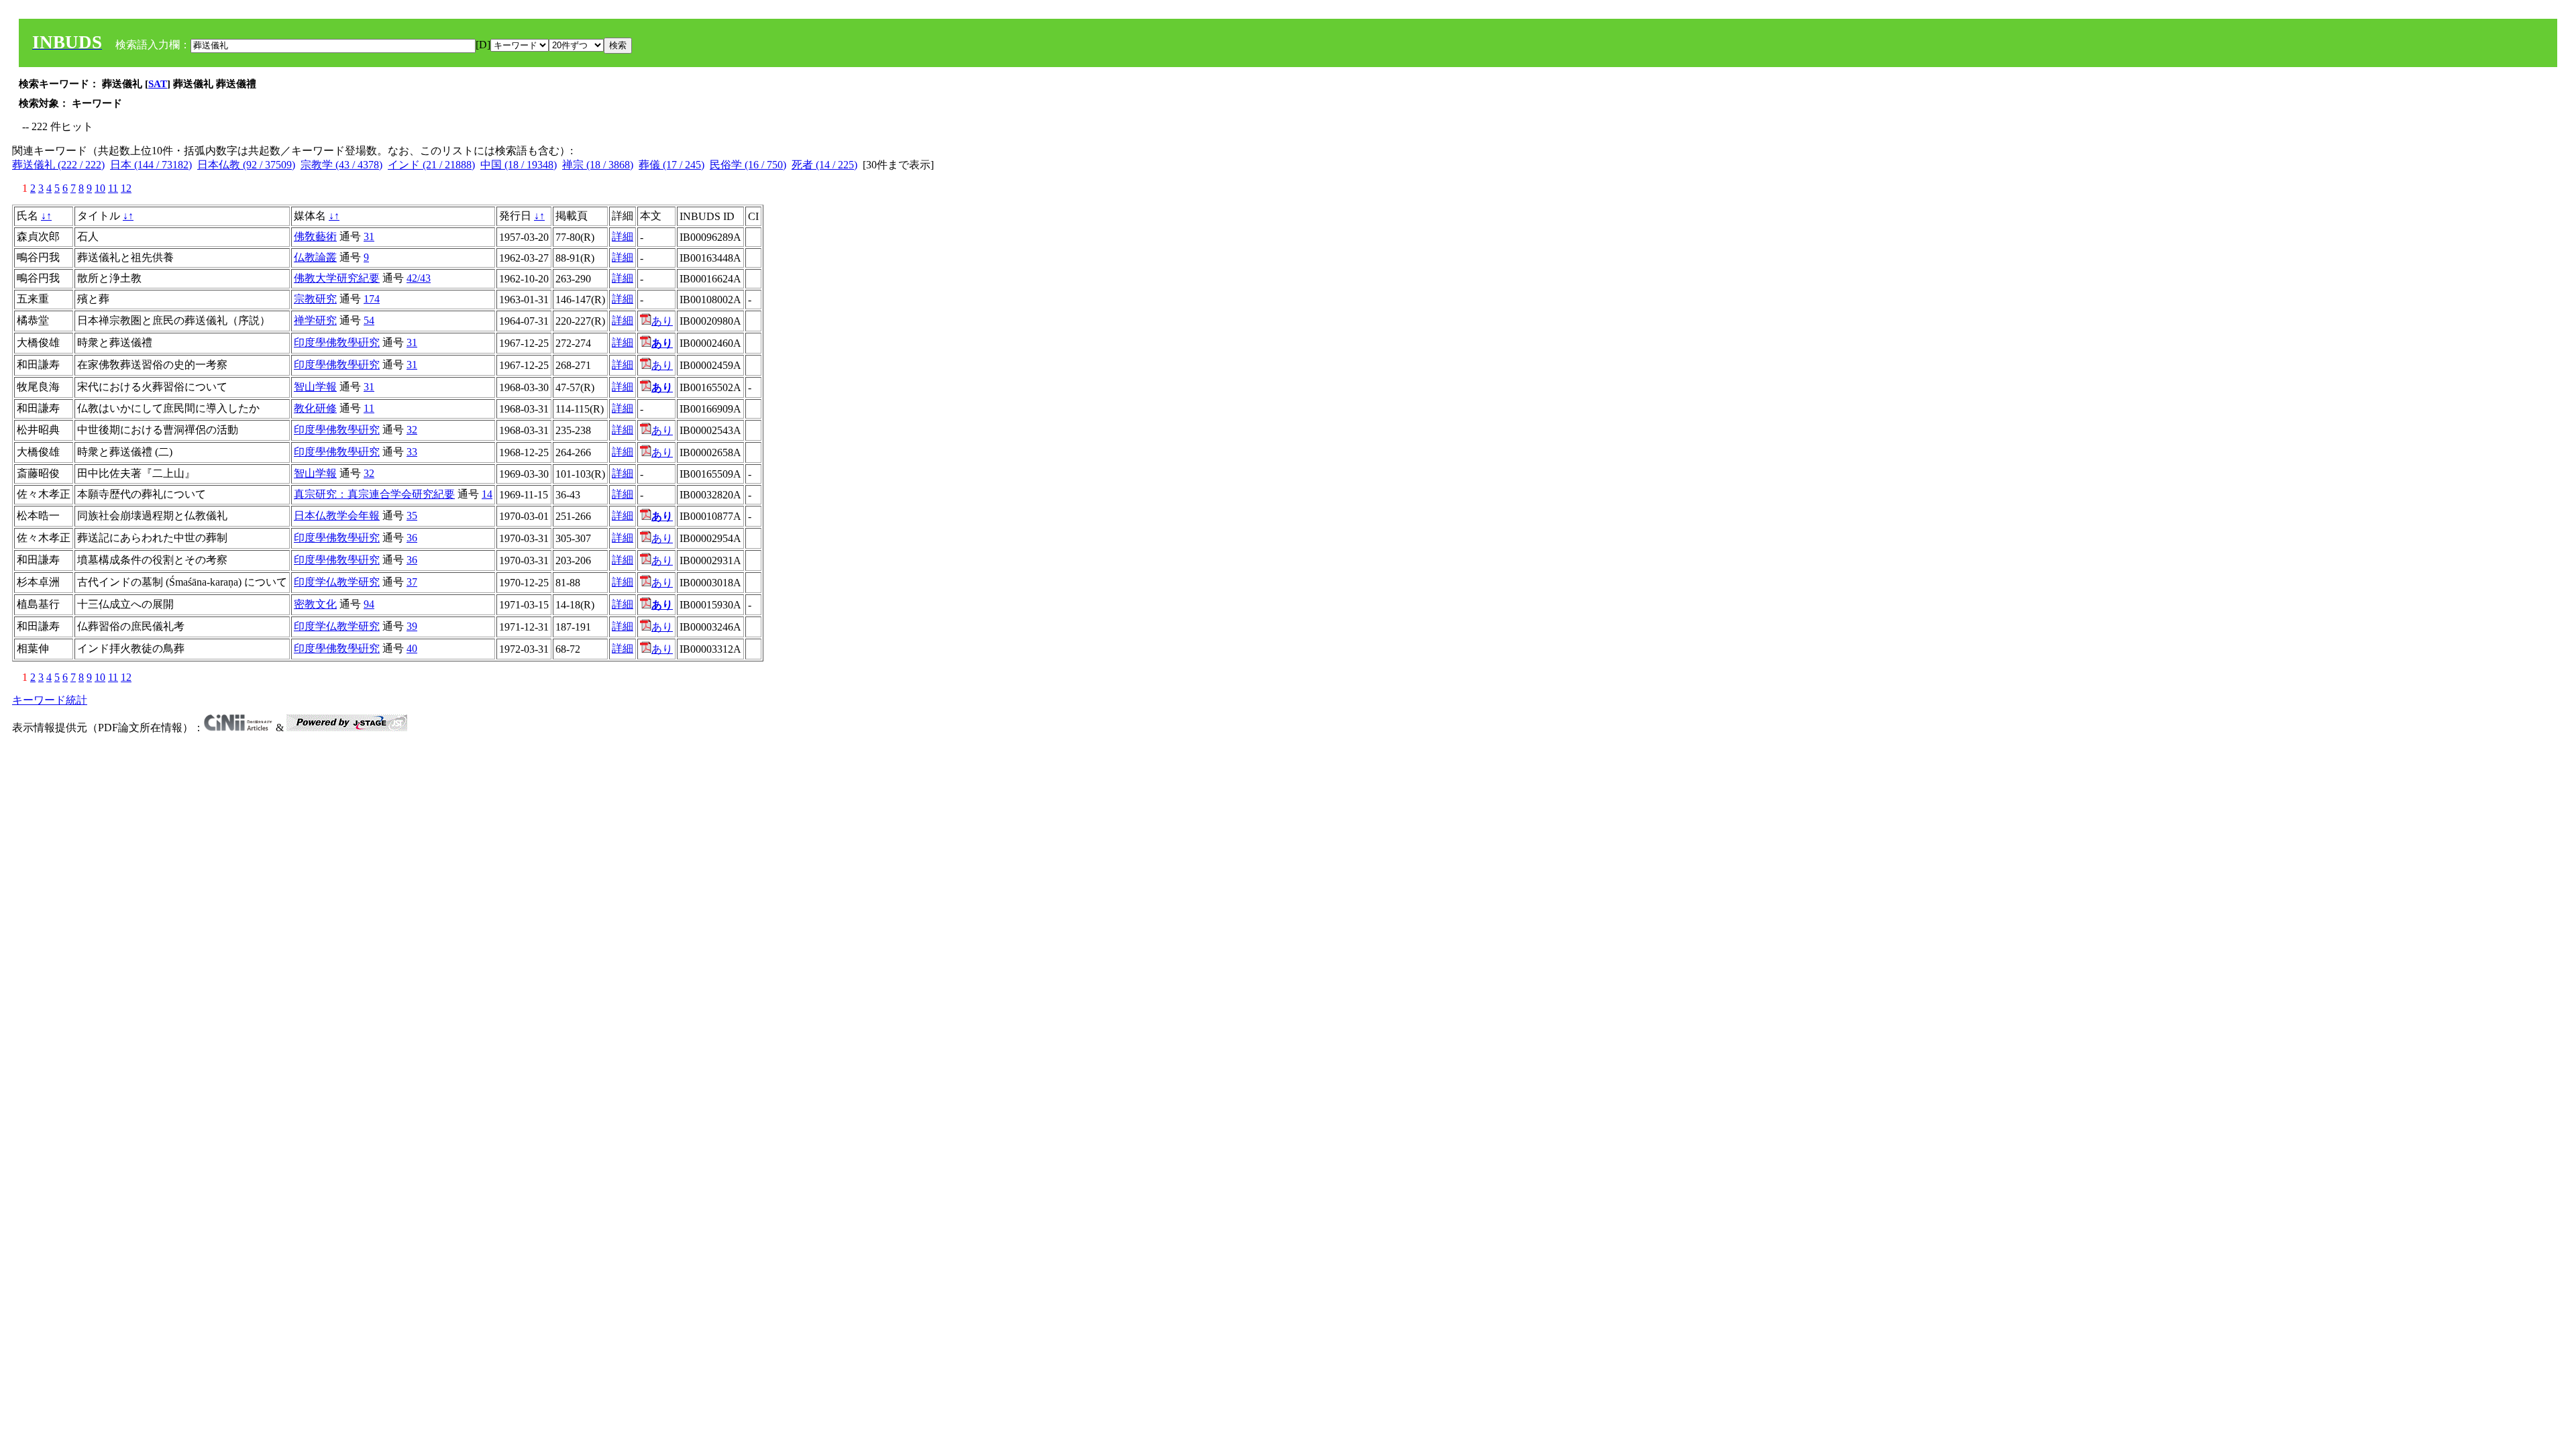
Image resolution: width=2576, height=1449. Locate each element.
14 (487, 494)
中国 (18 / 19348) (519, 165)
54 (369, 320)
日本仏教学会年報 (337, 516)
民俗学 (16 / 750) (748, 165)
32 (412, 430)
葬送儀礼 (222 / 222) (58, 165)
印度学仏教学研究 (337, 582)
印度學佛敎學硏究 (337, 342)
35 (412, 516)
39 (412, 626)
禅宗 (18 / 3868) (598, 165)
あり (662, 321)
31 (369, 236)
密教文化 (315, 604)
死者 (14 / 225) (824, 165)
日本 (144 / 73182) (151, 165)
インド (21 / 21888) (431, 165)
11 (113, 188)
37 (412, 582)
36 (412, 538)
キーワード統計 (50, 700)
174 (372, 299)
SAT (158, 84)
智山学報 (315, 387)
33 (412, 452)
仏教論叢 (315, 257)
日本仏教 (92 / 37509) (246, 165)
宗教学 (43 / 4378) (341, 165)
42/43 (419, 278)
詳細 (623, 236)
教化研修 (315, 408)
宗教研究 (315, 299)
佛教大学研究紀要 (337, 278)
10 (100, 188)
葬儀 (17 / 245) (672, 165)
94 (369, 604)
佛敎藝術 (315, 236)
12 (126, 188)
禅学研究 (315, 320)
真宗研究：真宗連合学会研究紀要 (374, 494)
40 (412, 648)
